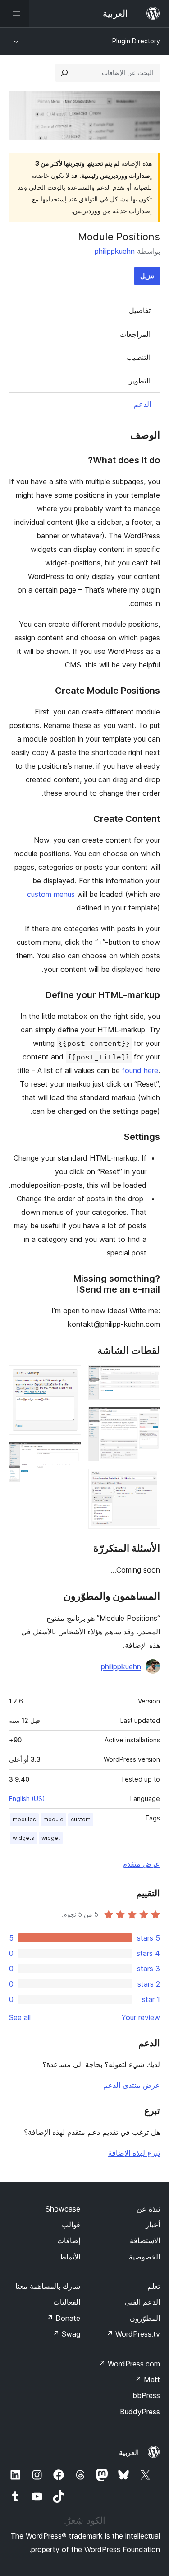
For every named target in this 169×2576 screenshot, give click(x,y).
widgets (23, 1838)
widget (51, 1838)
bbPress (146, 2395)
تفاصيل (140, 310)
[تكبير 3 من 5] (148, 1481)
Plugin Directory (136, 41)
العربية (129, 2452)
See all (20, 2017)
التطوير (140, 381)
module (53, 1819)
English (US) (27, 1799)
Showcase (63, 2209)
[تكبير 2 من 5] (148, 1419)
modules (24, 1819)
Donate (63, 2318)
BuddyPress (140, 2412)
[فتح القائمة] (14, 14)
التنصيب (138, 357)
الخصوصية (144, 2257)
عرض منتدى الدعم (132, 2085)
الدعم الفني (142, 2302)
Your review (141, 2017)
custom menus (51, 894)
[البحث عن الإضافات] (64, 73)
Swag (66, 2334)
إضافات (69, 2240)
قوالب (71, 2225)
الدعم (142, 404)
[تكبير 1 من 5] (148, 1377)
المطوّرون (145, 2318)
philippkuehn (115, 251)
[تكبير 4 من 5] (69, 1377)
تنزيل (147, 276)
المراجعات (135, 334)
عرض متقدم (141, 1864)
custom (81, 1819)
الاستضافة (145, 2240)
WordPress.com (129, 2364)
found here (140, 1070)
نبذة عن (148, 2209)
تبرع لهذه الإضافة (134, 2153)
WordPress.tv (133, 2334)
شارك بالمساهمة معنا (48, 2286)
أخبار (153, 2225)
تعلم (154, 2286)
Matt (147, 2380)
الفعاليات (67, 2302)
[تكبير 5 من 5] (69, 1454)
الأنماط (70, 2257)
